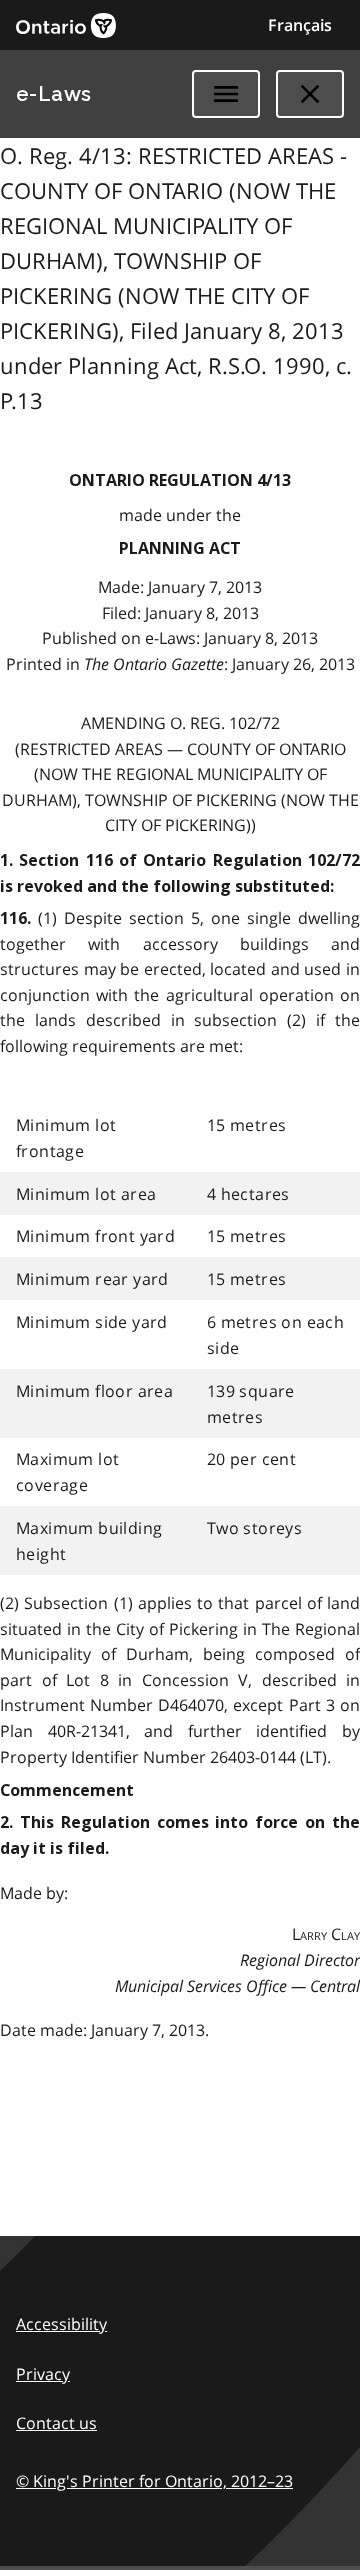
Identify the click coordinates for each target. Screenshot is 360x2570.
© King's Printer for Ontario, (154, 2481)
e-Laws (54, 94)
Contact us (56, 2423)
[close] (310, 94)
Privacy (43, 2374)
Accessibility (61, 2324)
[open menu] (226, 94)
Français (300, 25)
